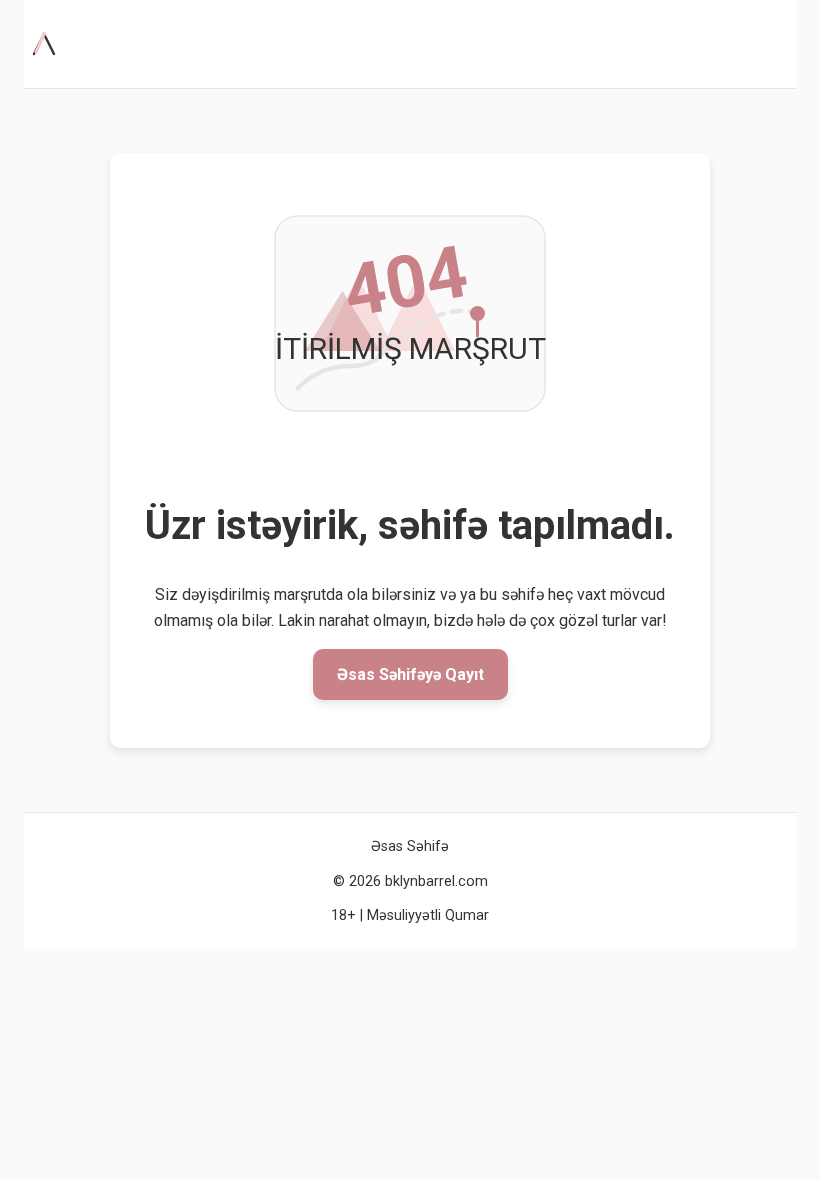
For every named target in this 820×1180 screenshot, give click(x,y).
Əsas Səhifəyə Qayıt (410, 674)
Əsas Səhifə (410, 846)
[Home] (48, 44)
